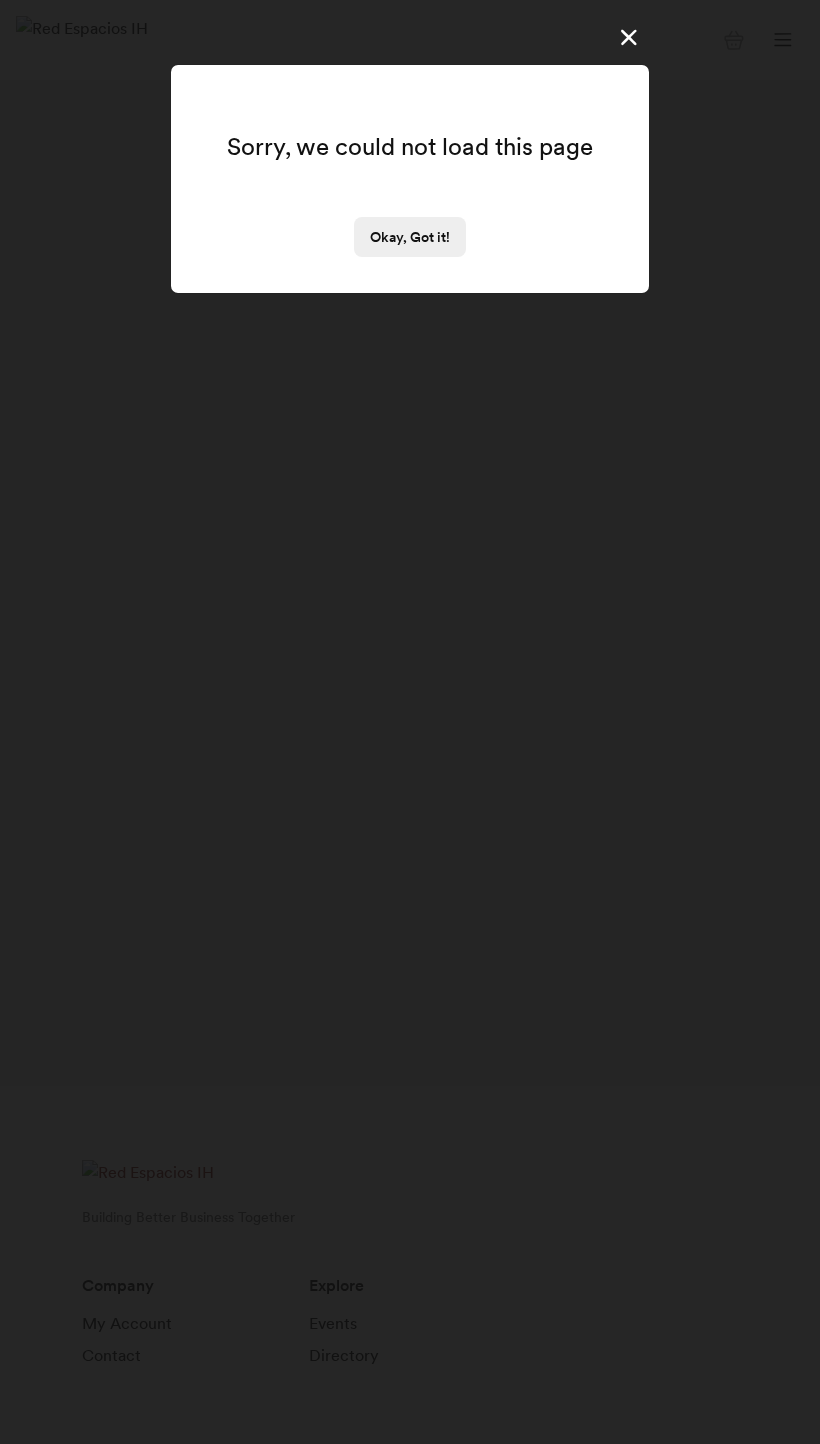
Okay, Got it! (410, 237)
